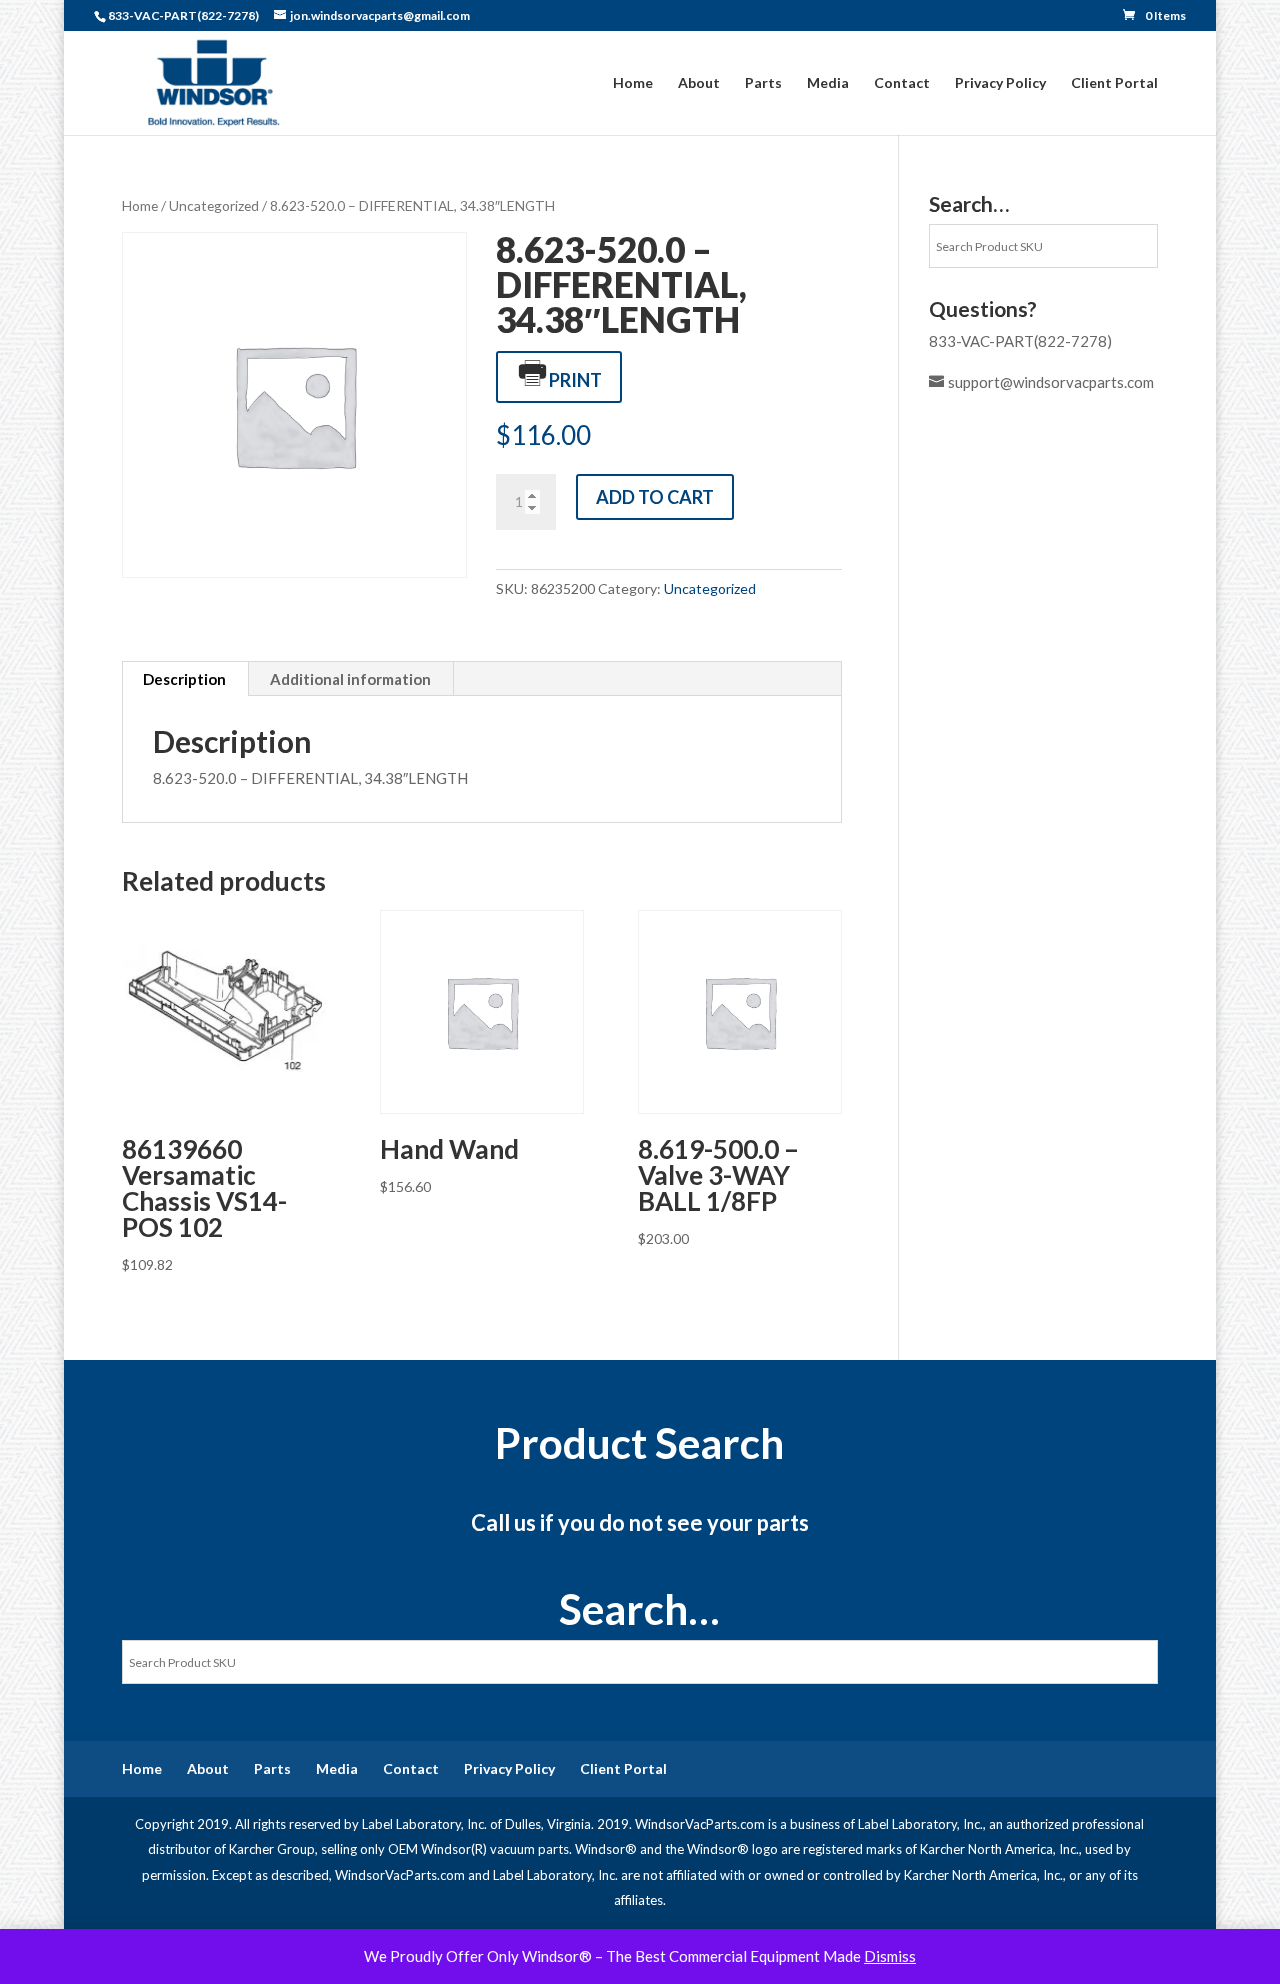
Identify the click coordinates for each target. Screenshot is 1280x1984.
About (699, 83)
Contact (902, 83)
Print (575, 380)
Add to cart (655, 497)
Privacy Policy (1000, 83)
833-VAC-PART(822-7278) (1020, 341)
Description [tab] (184, 679)
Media (828, 83)
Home (633, 83)
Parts (763, 83)
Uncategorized (214, 205)
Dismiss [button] (890, 1956)
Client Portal (1114, 83)
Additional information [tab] (350, 679)
